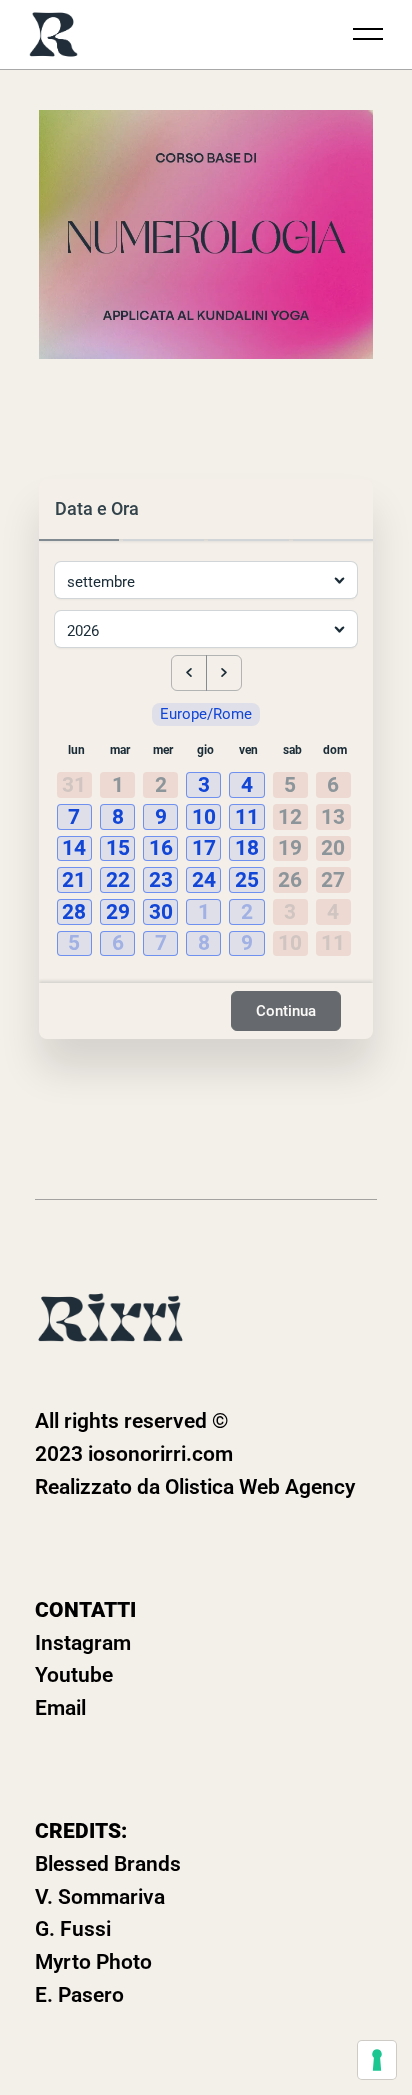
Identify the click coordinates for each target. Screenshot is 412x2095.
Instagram (83, 1643)
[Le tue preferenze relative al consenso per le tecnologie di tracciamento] (377, 2060)
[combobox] (166, 562)
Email (60, 1708)
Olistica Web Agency (260, 1487)
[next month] (224, 673)
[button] (205, 786)
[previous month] (189, 673)
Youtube (74, 1675)
